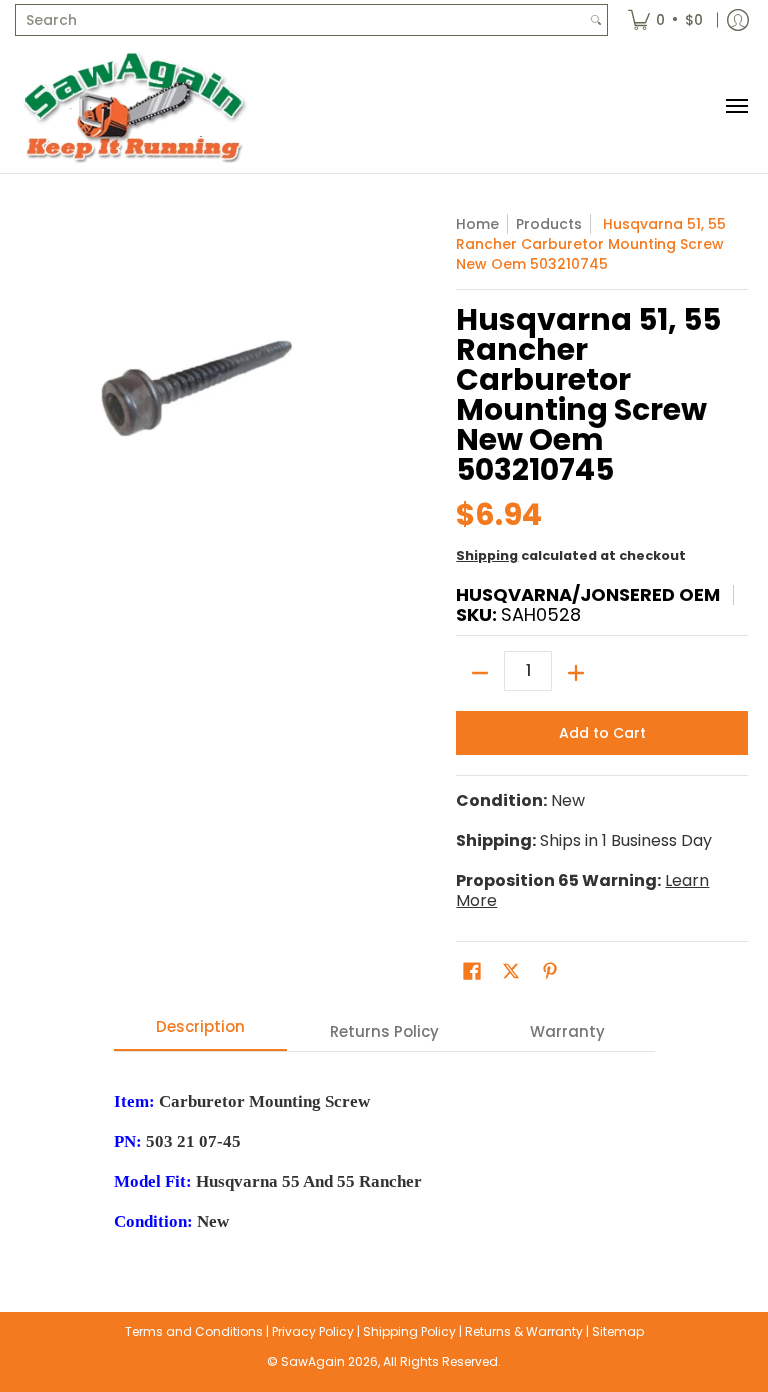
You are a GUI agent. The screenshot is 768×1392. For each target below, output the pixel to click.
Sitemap (618, 1331)
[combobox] (300, 20)
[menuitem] (665, 20)
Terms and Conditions (194, 1331)
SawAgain (313, 1361)
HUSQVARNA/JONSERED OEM (588, 594)
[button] (472, 971)
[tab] (201, 1032)
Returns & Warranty (524, 1331)
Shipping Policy (409, 1331)
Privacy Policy (313, 1331)
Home (477, 224)
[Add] (576, 673)
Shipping (487, 555)
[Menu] (736, 106)
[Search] (596, 20)
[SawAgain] (135, 106)
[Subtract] (480, 673)
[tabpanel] (384, 1151)
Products (549, 224)
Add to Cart (602, 733)
